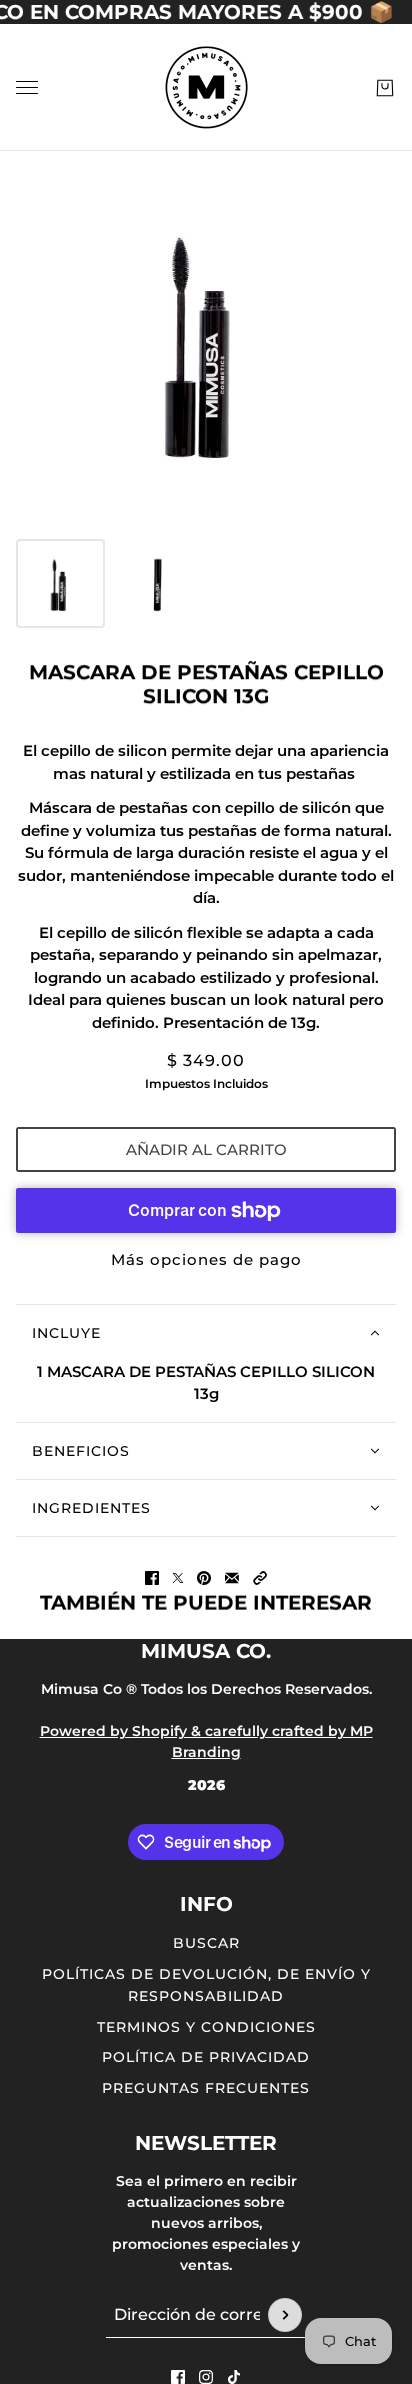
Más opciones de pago (206, 1259)
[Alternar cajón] (27, 87)
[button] (260, 1578)
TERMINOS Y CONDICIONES (206, 2027)
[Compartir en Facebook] (152, 1578)
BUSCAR (206, 1943)
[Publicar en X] (178, 1578)
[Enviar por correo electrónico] (232, 1578)
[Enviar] (285, 2315)
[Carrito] (385, 88)
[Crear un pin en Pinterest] (204, 1578)
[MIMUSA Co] (206, 87)
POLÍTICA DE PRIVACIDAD (206, 2057)
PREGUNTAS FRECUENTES (206, 2088)
